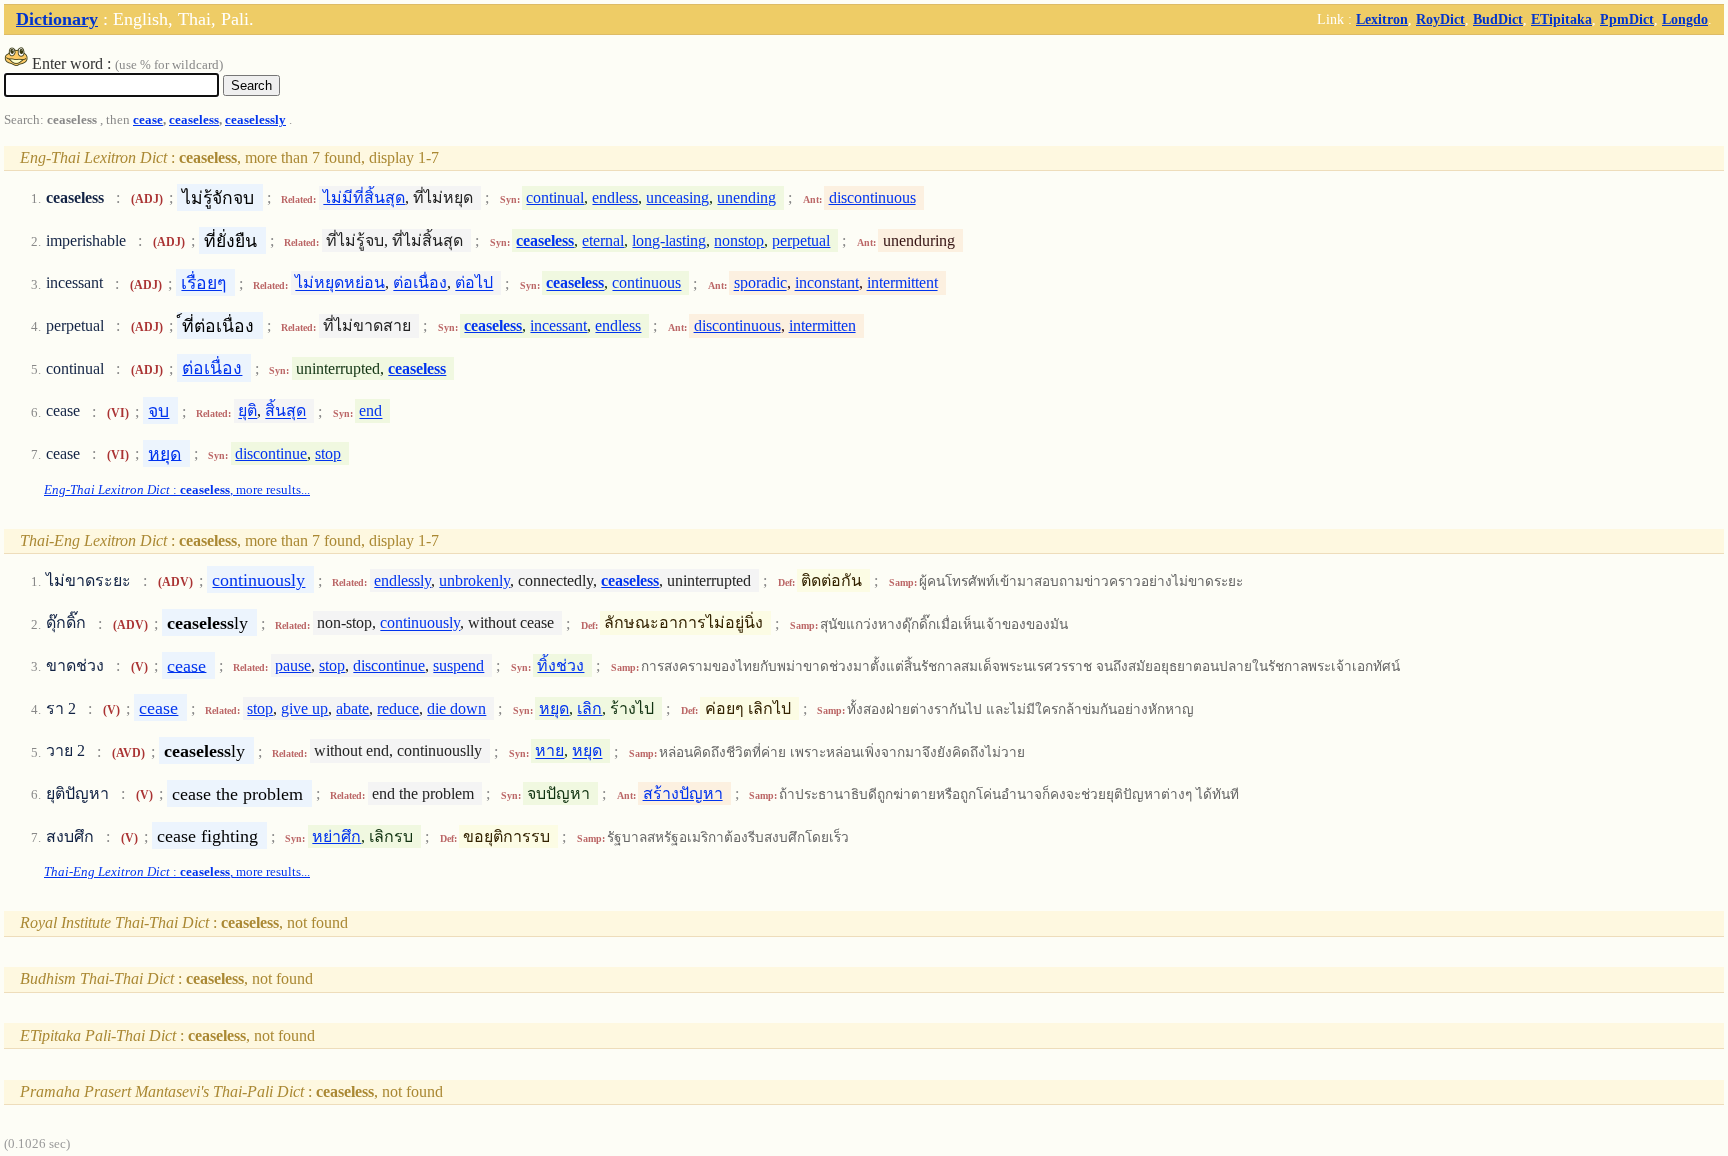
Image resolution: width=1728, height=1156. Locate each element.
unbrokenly (474, 580)
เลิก (589, 708)
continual (555, 197)
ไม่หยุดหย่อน (340, 283)
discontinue (271, 453)
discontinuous (872, 197)
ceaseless (194, 120)
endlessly (402, 580)
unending (746, 197)
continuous (646, 283)
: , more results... (177, 490)
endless (615, 197)
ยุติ (247, 411)
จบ (158, 411)
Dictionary (57, 19)
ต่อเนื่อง (420, 283)
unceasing (677, 197)
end (370, 411)
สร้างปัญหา (683, 793)
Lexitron (1382, 19)
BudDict (1498, 19)
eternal (603, 240)
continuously (258, 580)
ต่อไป (474, 283)
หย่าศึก (336, 836)
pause (293, 665)
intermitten (822, 325)
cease (148, 120)
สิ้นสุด (285, 411)
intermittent (902, 283)
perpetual (801, 240)
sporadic (760, 283)
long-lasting (669, 240)
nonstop (739, 240)
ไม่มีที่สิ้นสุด (364, 197)
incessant (558, 325)
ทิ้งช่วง (560, 665)
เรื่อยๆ (203, 283)
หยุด (164, 453)
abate (352, 708)
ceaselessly (255, 120)
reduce (398, 708)
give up (304, 708)
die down (456, 708)
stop (328, 453)
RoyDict (1440, 19)
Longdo (1685, 19)
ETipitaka (1561, 19)
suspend (458, 665)
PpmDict (1627, 19)
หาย (549, 751)
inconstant (827, 283)
